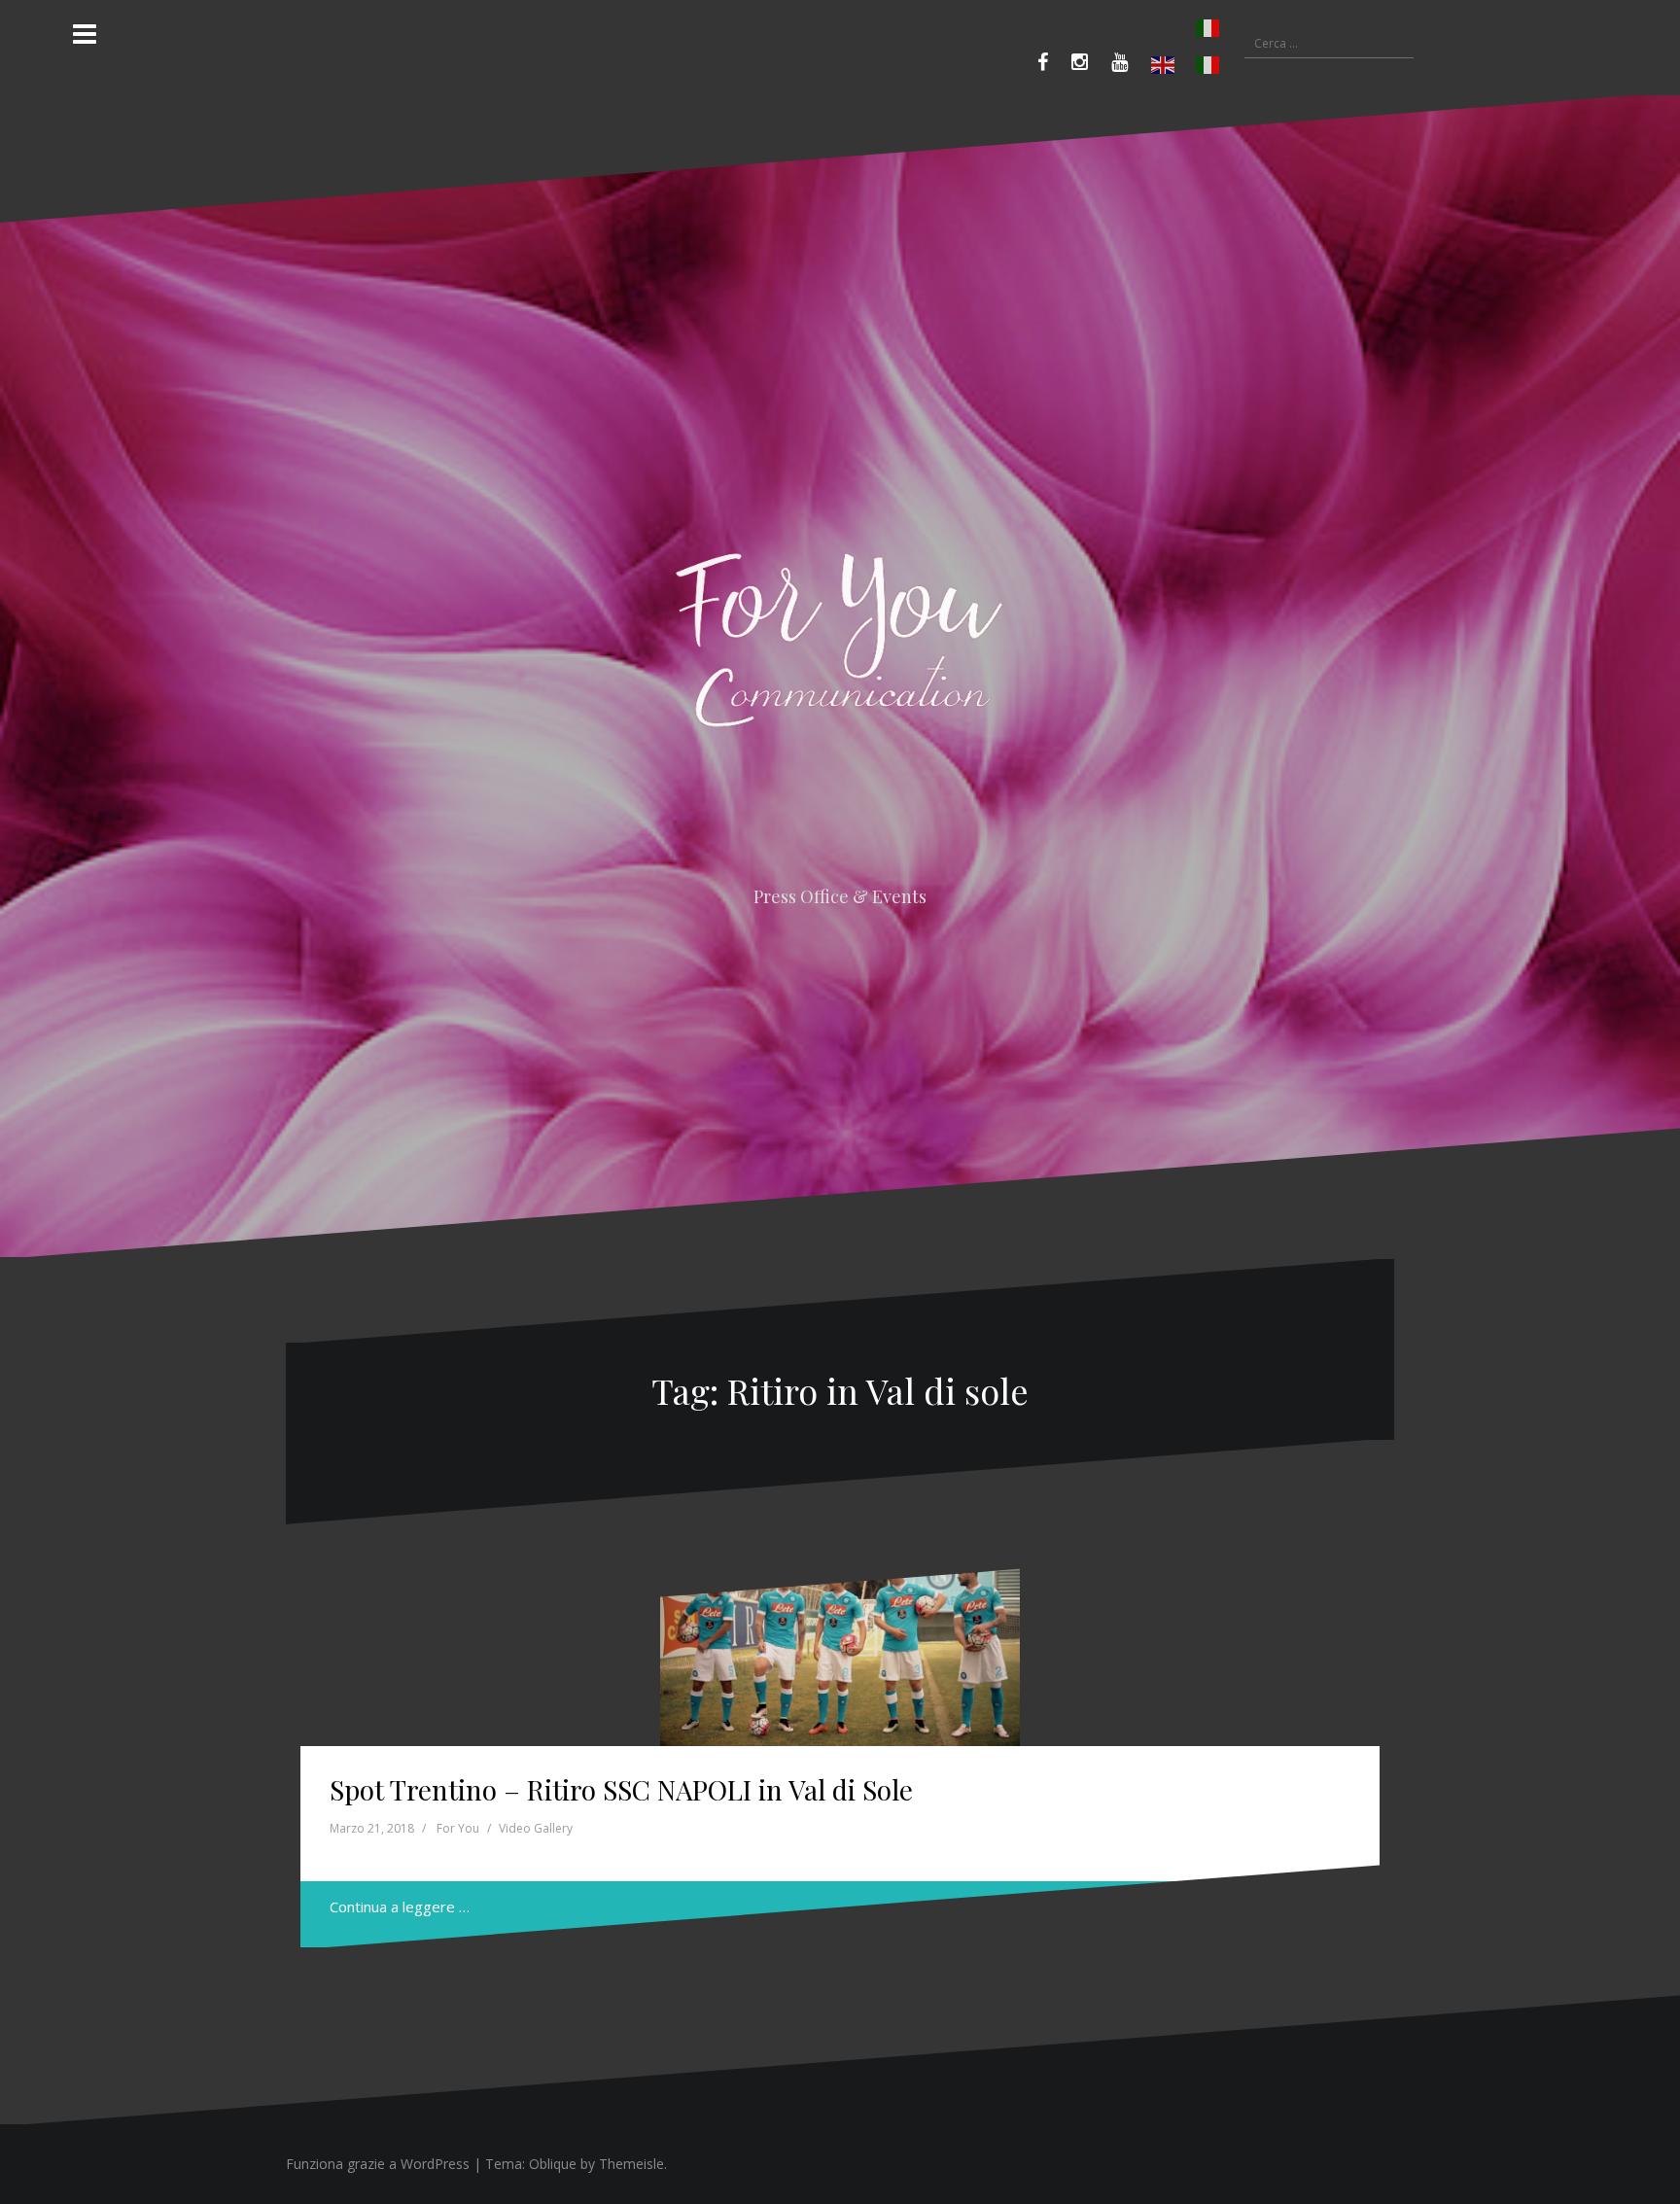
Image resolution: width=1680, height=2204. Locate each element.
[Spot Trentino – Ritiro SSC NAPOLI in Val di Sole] (840, 1645)
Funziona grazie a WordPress (378, 2164)
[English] (1164, 65)
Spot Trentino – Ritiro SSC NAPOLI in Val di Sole (621, 1789)
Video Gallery (536, 1828)
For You (458, 1828)
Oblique (553, 2164)
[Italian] (1186, 28)
